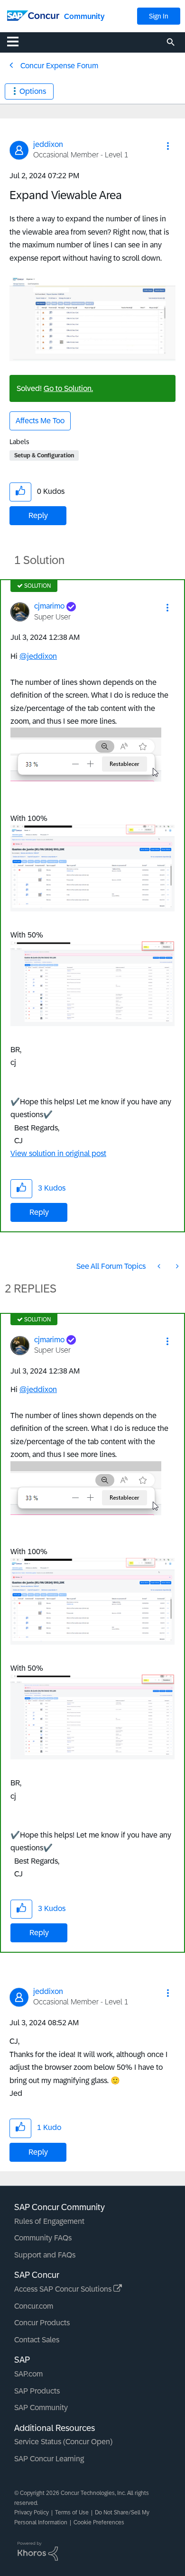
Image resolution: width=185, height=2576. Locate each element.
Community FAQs (43, 2238)
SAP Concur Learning (49, 2459)
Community (84, 16)
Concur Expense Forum (59, 66)
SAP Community (41, 2408)
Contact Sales (37, 2340)
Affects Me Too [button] (40, 421)
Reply (38, 515)
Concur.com (34, 2306)
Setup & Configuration (44, 455)
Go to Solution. (68, 388)
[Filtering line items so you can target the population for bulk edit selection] (160, 1266)
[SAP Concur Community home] (33, 15)
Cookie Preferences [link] (99, 2522)
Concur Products (42, 2323)
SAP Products (37, 2391)
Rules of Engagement (49, 2221)
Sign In (159, 16)
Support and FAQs (45, 2255)
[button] (168, 146)
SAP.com (28, 2374)
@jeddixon (38, 656)
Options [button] (33, 91)
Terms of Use (72, 2512)
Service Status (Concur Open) (63, 2442)
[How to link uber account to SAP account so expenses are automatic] (176, 1266)
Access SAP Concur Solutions (64, 2289)
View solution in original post (58, 1153)
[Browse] (18, 41)
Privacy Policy (32, 2512)
